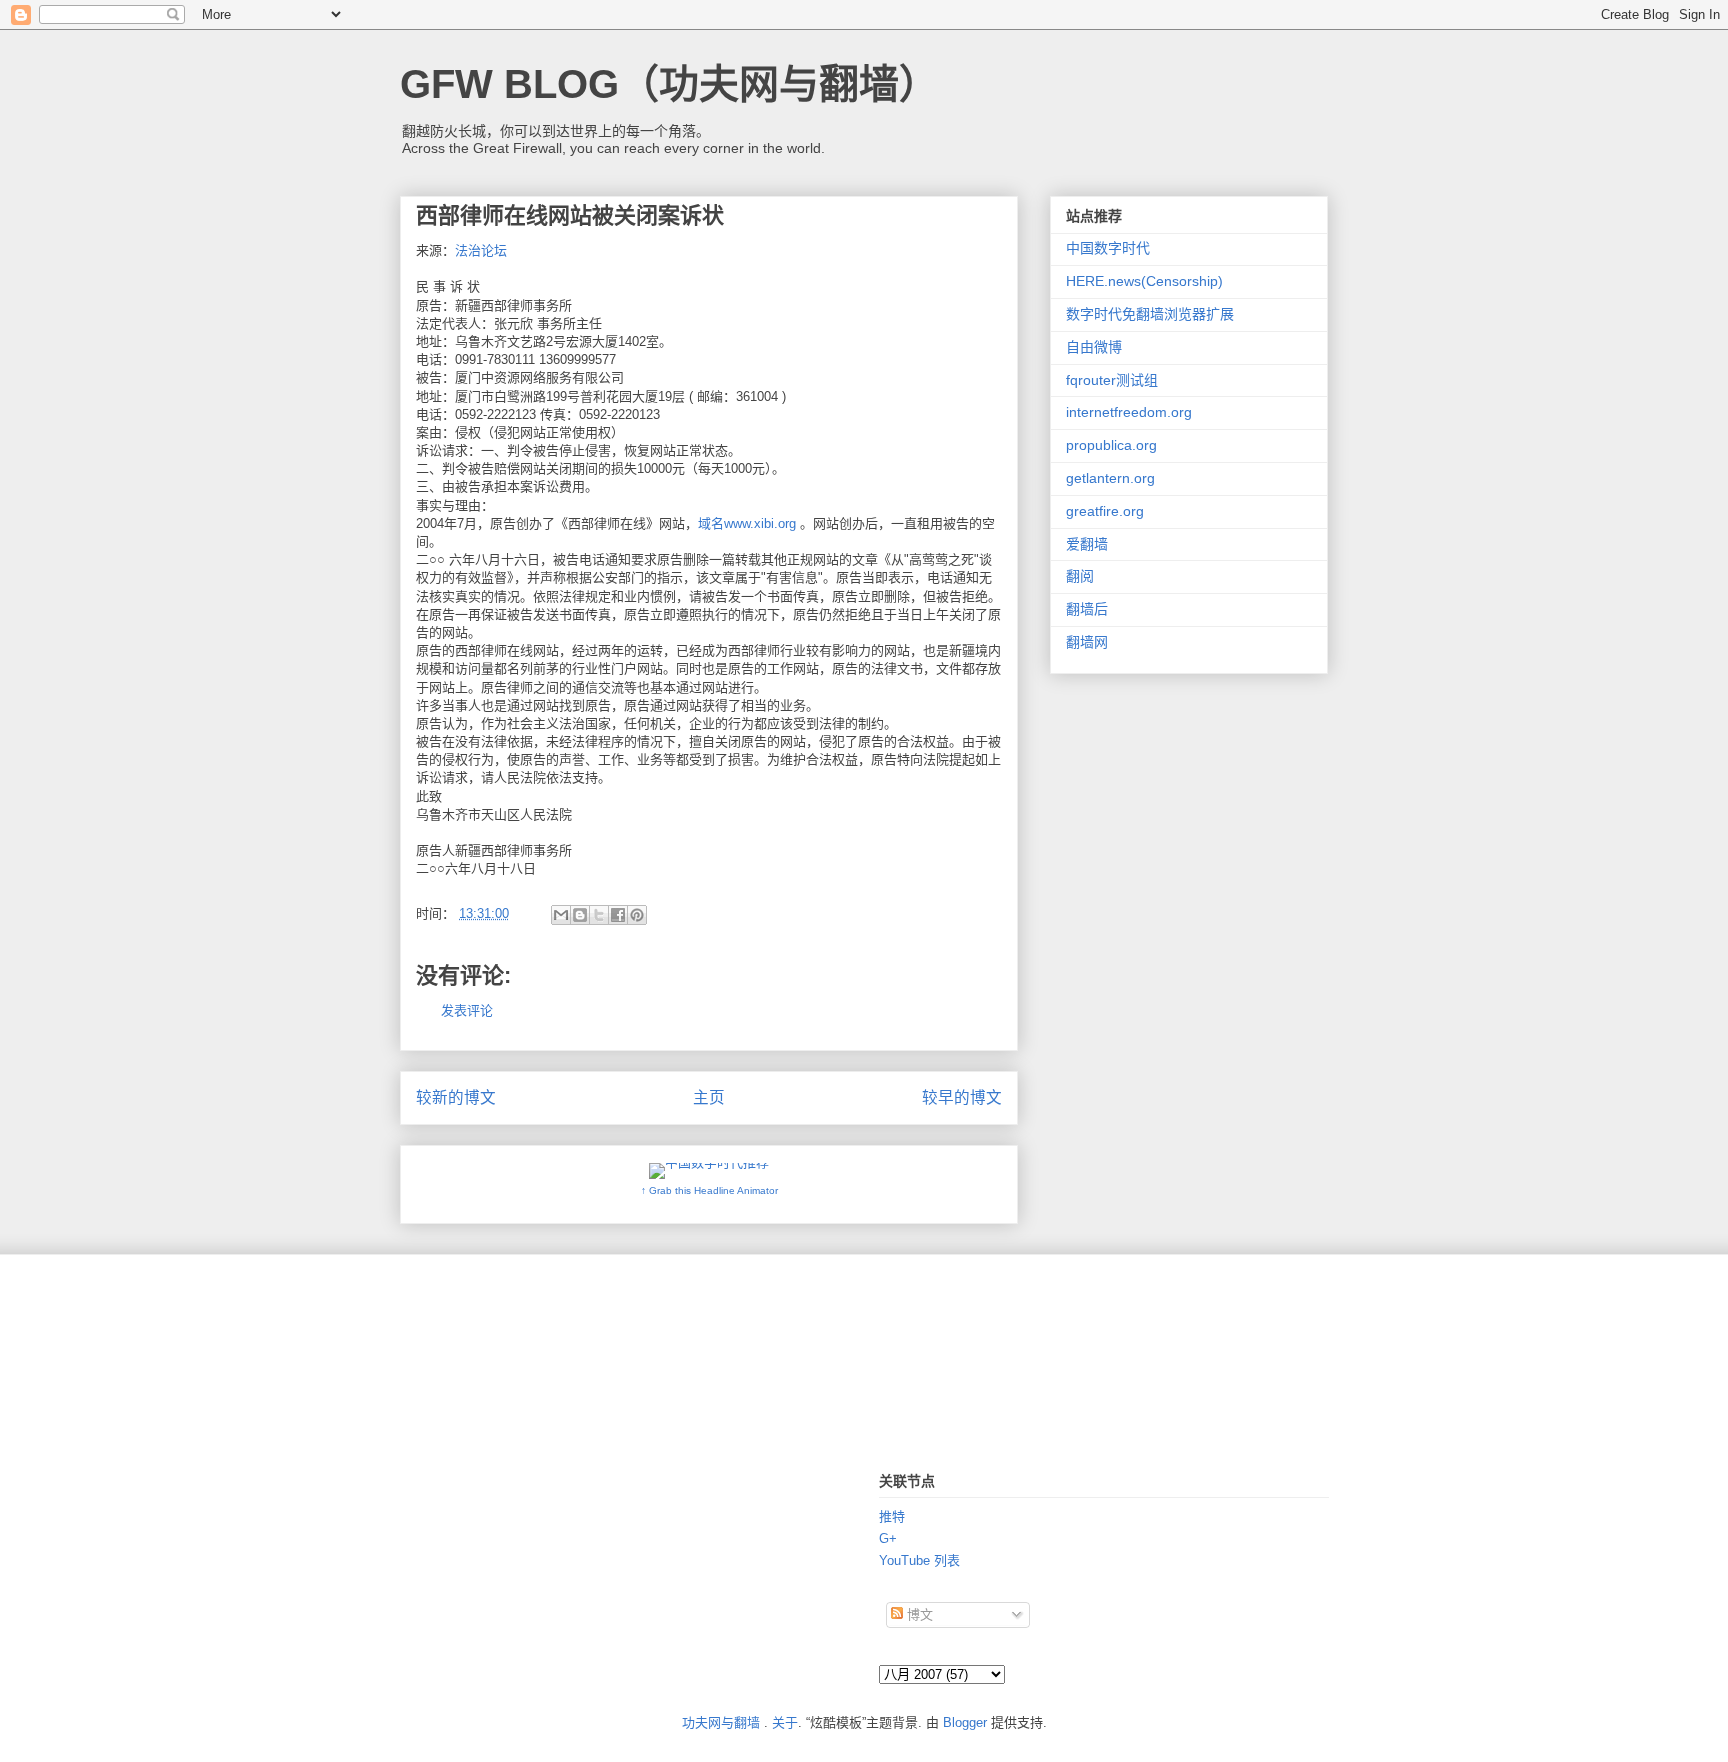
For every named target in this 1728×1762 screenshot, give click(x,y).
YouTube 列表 (919, 1560)
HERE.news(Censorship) (1144, 281)
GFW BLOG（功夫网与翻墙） (669, 84)
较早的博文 (962, 1097)
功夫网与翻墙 (721, 1722)
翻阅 (1080, 576)
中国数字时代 (1108, 248)
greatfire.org (1105, 511)
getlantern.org (1110, 478)
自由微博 (1094, 347)
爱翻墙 (1087, 544)
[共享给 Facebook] (618, 915)
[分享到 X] (599, 915)
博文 (918, 1614)
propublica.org (1111, 445)
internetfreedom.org (1129, 412)
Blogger (965, 1722)
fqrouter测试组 (1112, 380)
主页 (709, 1097)
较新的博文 (456, 1097)
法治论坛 (481, 250)
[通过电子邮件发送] (561, 915)
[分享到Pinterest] (637, 915)
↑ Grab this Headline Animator (709, 1190)
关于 (785, 1722)
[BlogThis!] (580, 915)
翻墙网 (1087, 642)
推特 (892, 1516)
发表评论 (467, 1010)
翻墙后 (1087, 609)
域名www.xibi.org (749, 523)
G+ (888, 1538)
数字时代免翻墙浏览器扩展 (1150, 314)
